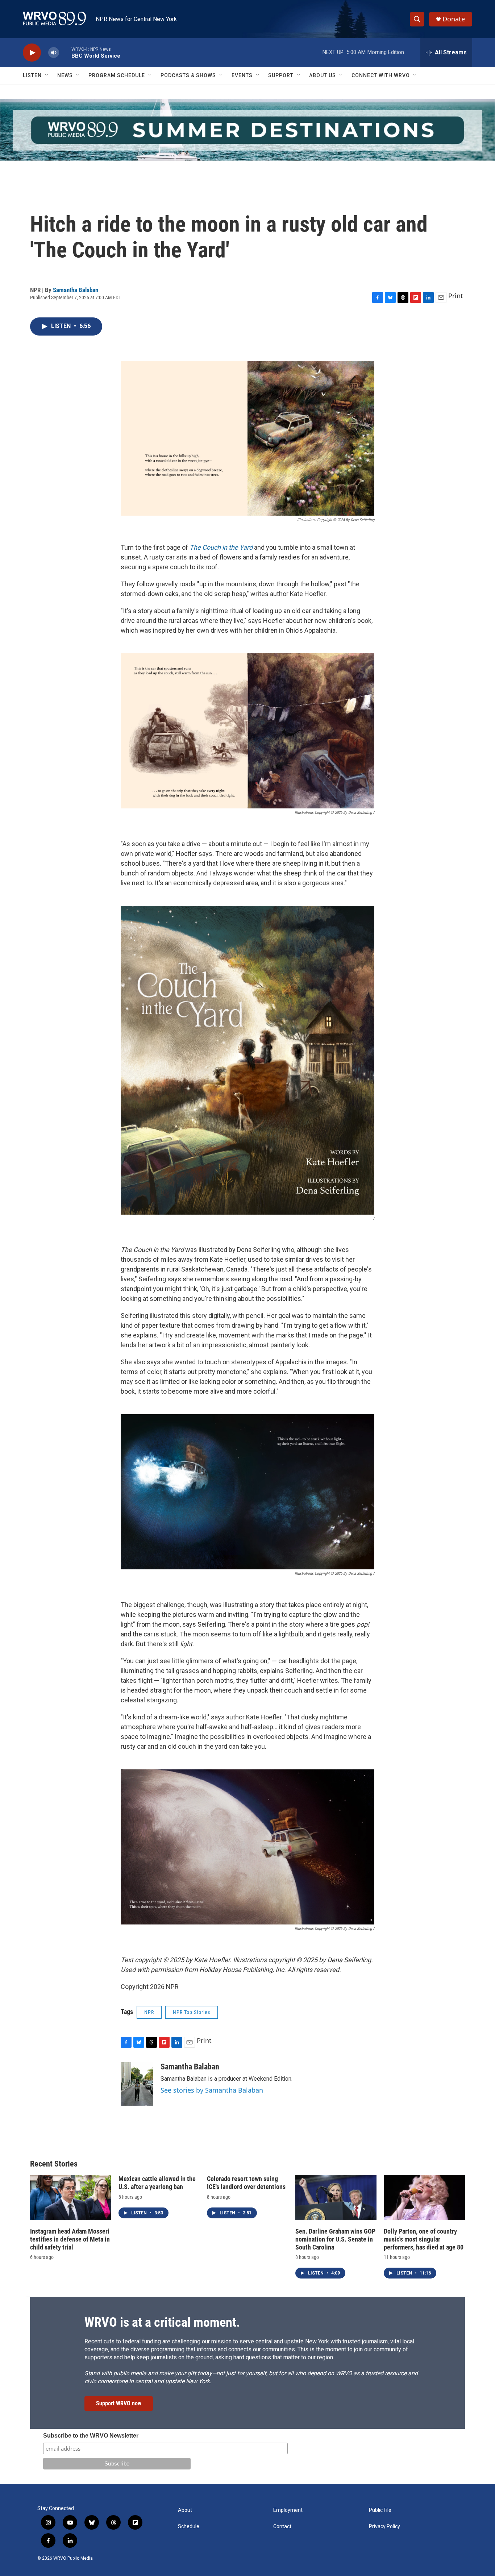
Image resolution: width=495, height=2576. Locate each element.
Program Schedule (117, 75)
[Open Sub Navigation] (47, 75)
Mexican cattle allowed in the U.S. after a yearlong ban (157, 2183)
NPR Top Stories (192, 2012)
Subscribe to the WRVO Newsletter (91, 2436)
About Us (323, 75)
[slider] (65, 52)
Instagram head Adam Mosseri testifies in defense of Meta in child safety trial (70, 2239)
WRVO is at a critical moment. (162, 2322)
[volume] (54, 53)
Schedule (189, 2527)
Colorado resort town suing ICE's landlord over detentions (246, 2183)
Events (242, 75)
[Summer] (247, 130)
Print (456, 296)
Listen (32, 75)
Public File (380, 2510)
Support (281, 75)
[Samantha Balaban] (137, 2084)
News (65, 75)
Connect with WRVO (381, 75)
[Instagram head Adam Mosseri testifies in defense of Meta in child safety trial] (71, 2198)
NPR (149, 2012)
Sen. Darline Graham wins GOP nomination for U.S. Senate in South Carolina (335, 2239)
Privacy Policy (384, 2527)
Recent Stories (54, 2164)
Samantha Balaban (76, 290)
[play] (32, 53)
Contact (282, 2527)
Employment (288, 2510)
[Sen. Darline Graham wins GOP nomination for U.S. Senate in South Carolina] (336, 2198)
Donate (454, 19)
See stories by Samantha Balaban (212, 2090)
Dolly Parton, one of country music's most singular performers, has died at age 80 (424, 2239)
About (185, 2510)
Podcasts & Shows (188, 75)
